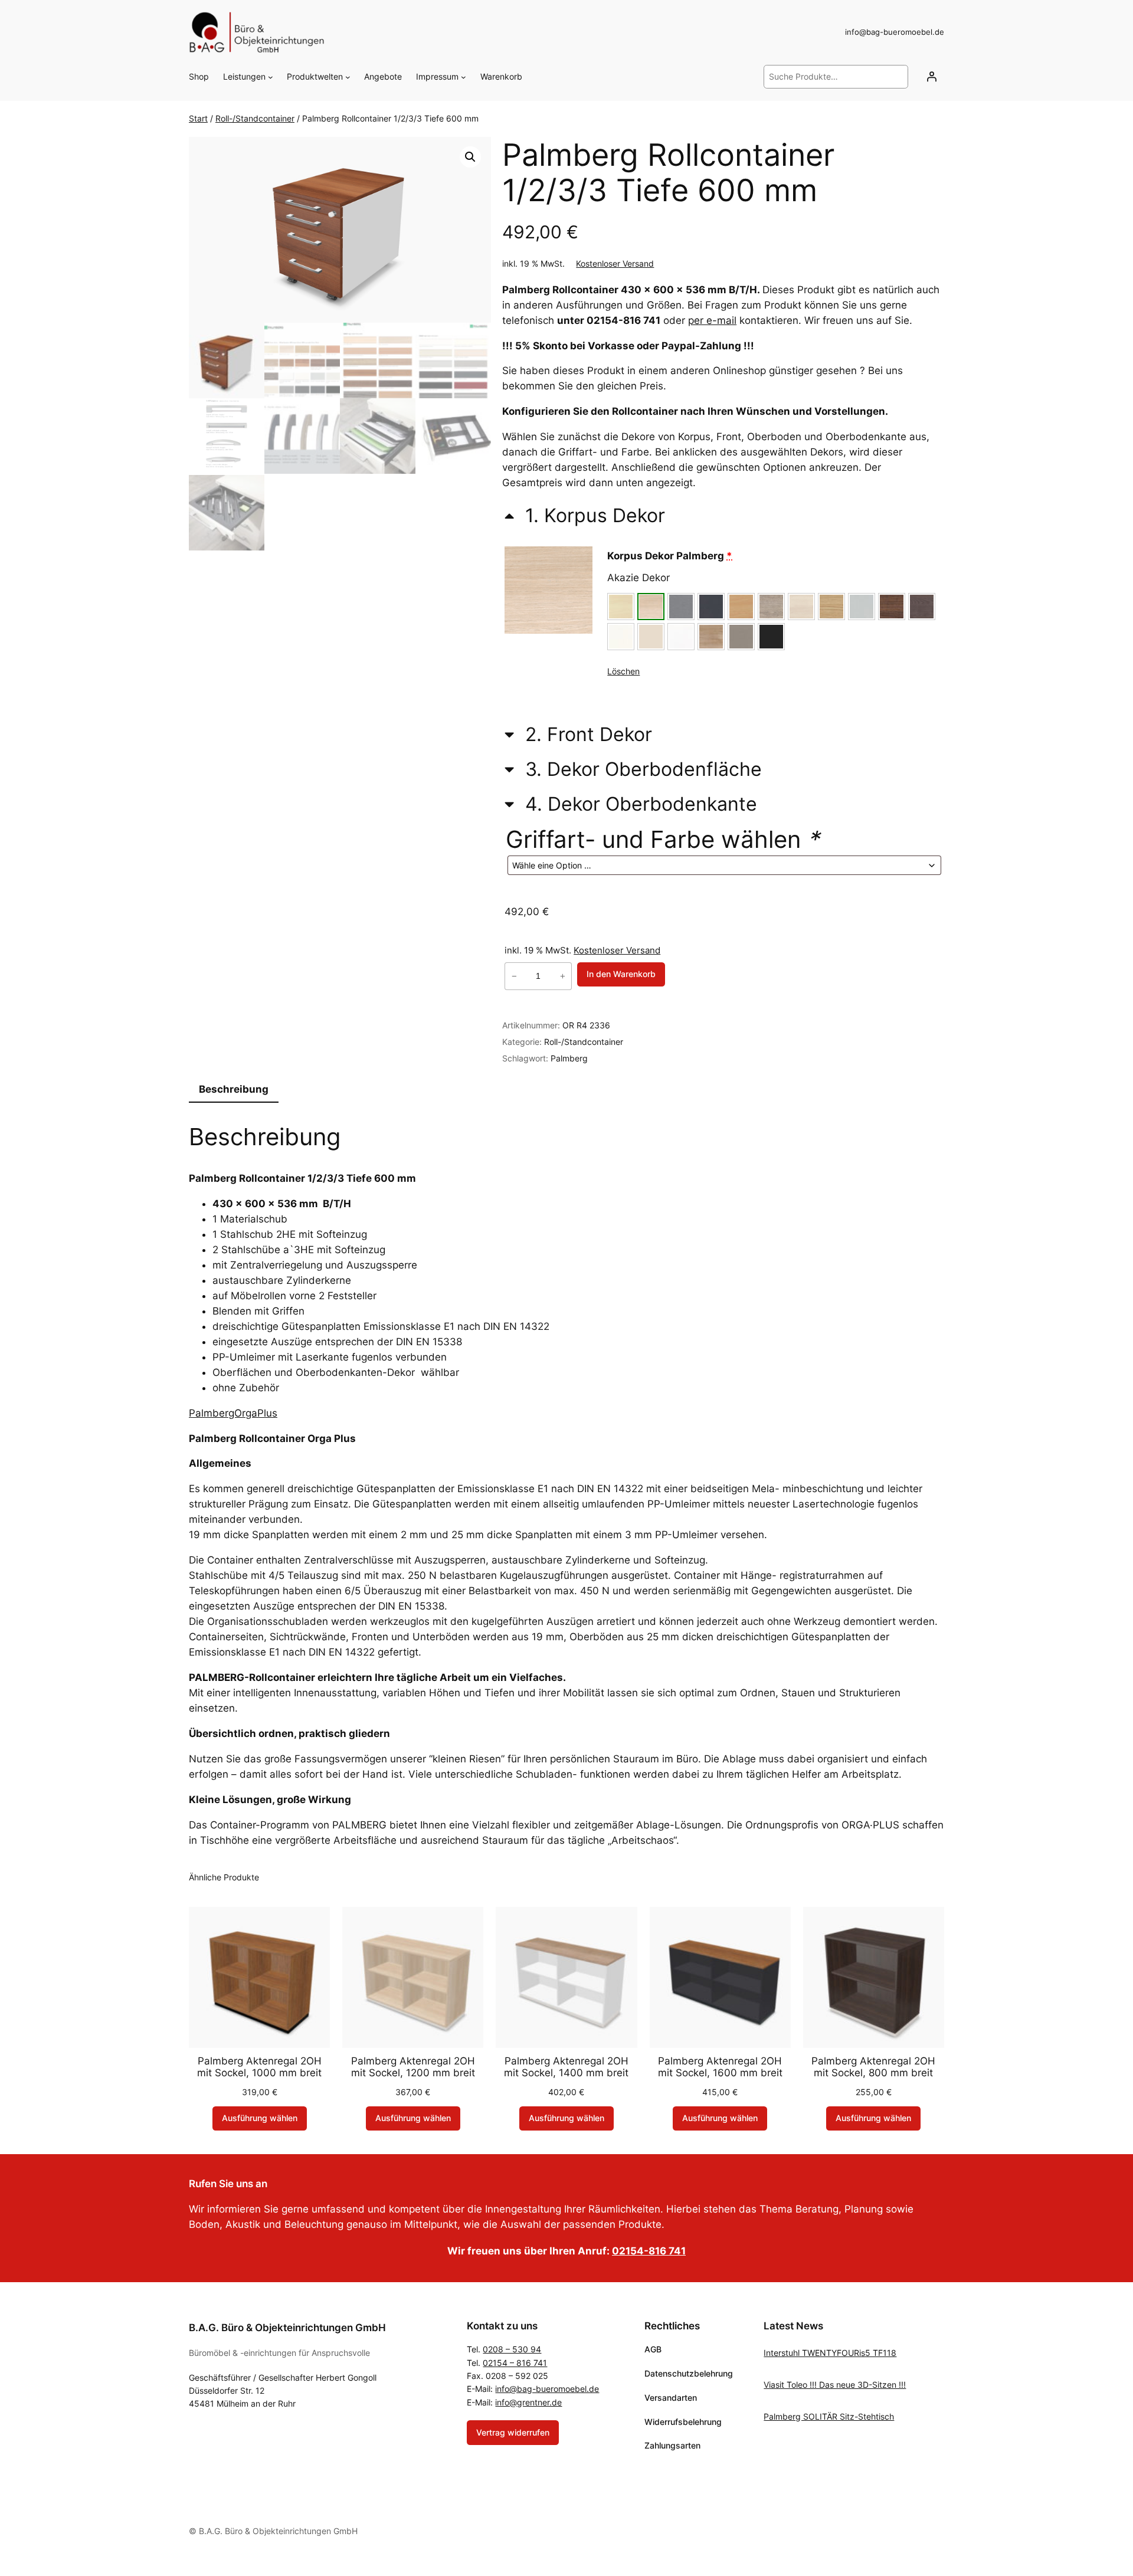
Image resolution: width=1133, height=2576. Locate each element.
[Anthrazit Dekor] (711, 607)
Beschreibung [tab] (234, 1089)
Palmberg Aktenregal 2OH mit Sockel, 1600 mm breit (720, 2067)
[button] (470, 157)
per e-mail (712, 320)
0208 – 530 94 (512, 2349)
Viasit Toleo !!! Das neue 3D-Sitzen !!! (835, 2385)
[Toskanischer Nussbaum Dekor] (711, 637)
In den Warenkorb (621, 974)
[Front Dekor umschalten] (578, 734)
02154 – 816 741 (515, 2363)
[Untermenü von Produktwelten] (348, 77)
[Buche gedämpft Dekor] (741, 607)
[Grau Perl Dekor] (862, 607)
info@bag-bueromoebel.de (547, 2389)
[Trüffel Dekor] (741, 637)
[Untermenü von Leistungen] (271, 77)
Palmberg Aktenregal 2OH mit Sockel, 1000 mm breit (259, 2067)
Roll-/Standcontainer (255, 118)
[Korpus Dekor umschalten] (585, 514)
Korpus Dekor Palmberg (670, 556)
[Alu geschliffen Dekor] (681, 607)
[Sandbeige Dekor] (651, 637)
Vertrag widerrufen (513, 2432)
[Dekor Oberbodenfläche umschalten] (633, 768)
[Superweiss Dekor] (681, 637)
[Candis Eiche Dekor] (771, 607)
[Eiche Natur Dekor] (831, 607)
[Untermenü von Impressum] (464, 77)
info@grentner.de (528, 2402)
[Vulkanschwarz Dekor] (771, 637)
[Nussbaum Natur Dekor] (892, 607)
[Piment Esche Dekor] (922, 607)
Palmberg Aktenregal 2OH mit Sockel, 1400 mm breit (566, 2067)
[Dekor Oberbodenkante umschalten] (631, 803)
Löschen (623, 671)
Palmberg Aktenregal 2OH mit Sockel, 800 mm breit (873, 2067)
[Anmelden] (932, 77)
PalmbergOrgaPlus (233, 1413)
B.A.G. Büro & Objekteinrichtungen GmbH (287, 2328)
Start (198, 118)
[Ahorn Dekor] (621, 607)
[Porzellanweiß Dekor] (621, 637)
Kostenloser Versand (615, 263)
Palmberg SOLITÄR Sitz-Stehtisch (829, 2416)
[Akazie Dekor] (651, 607)
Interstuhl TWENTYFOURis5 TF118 (830, 2353)
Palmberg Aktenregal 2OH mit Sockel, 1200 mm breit (413, 2067)
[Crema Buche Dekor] (801, 607)
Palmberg (569, 1058)
